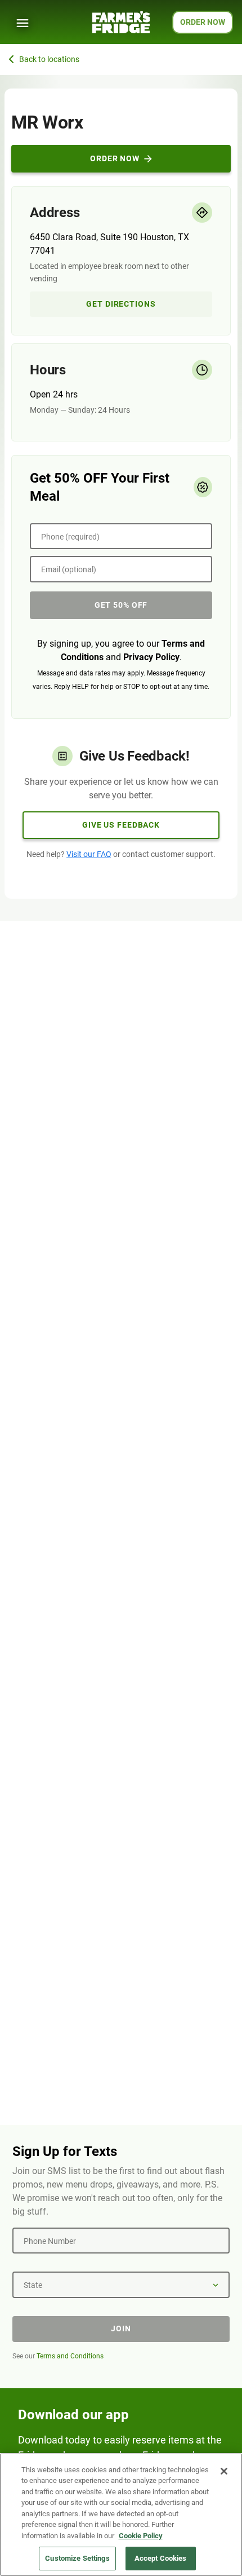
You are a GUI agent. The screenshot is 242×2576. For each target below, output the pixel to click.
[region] (121, 2515)
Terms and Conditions (70, 2356)
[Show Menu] (23, 23)
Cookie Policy (141, 2536)
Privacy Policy (151, 657)
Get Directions (121, 304)
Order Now (115, 158)
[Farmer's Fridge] (121, 22)
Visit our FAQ (89, 854)
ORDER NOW (203, 22)
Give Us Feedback (121, 825)
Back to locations (49, 59)
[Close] (224, 2471)
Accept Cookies (161, 2558)
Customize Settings (77, 2558)
